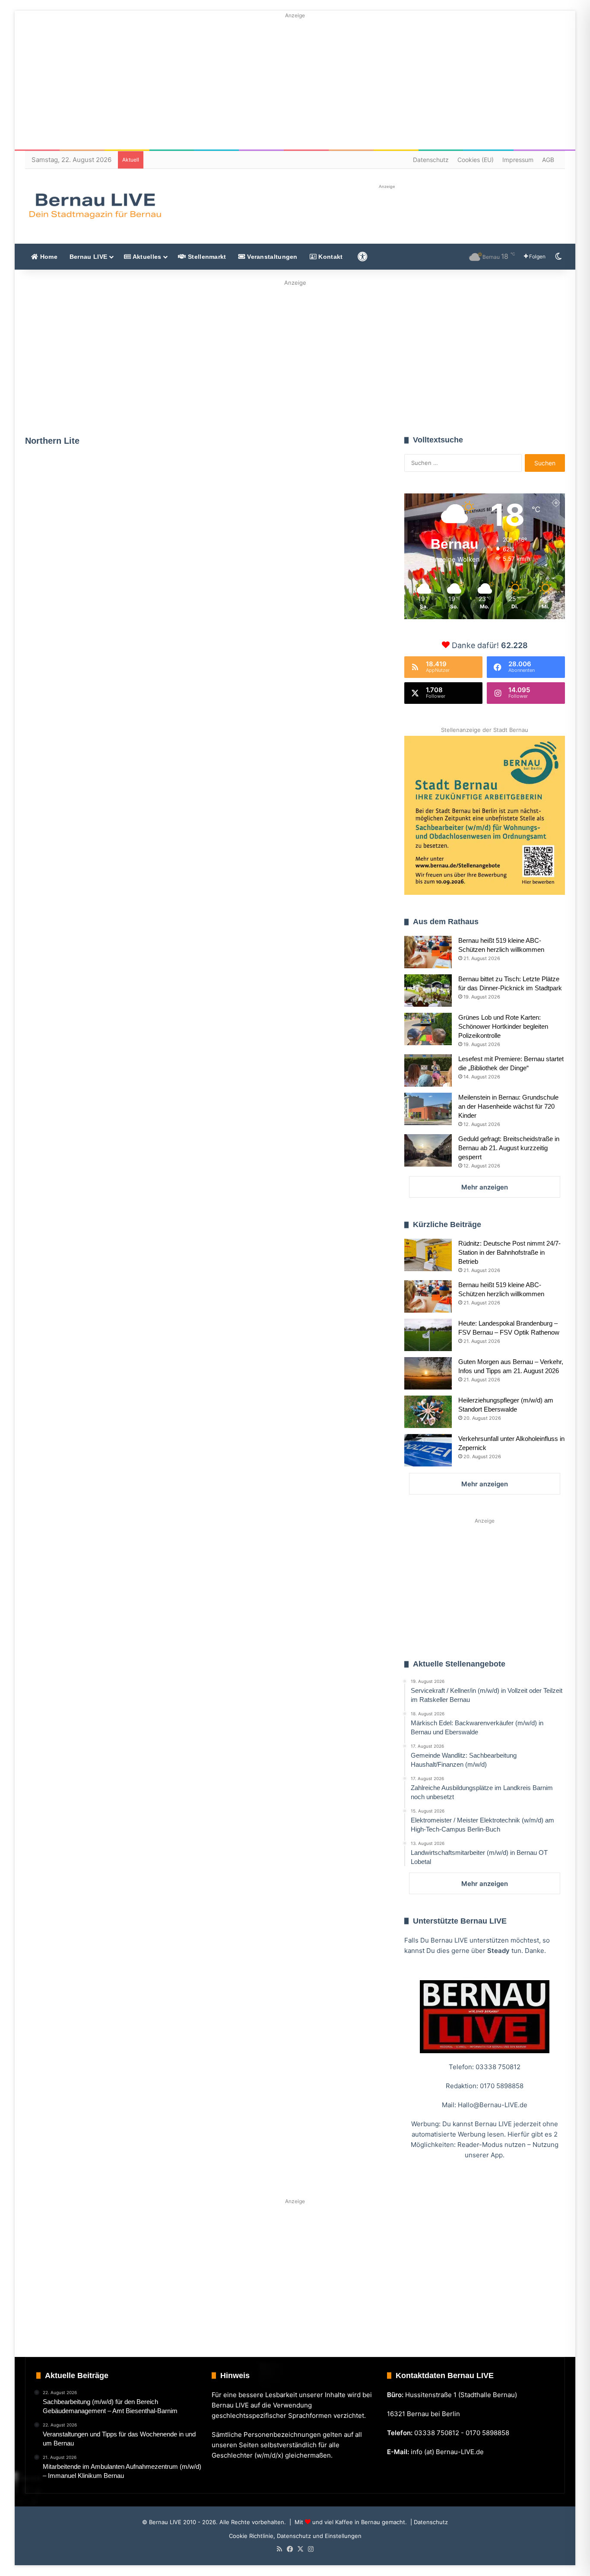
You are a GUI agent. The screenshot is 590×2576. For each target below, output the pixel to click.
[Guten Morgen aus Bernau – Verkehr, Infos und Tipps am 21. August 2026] (428, 1373)
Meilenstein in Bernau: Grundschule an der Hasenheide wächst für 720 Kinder (508, 1106)
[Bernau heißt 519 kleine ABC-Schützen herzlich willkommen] (428, 952)
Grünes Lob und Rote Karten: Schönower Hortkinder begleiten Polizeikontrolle (503, 1026)
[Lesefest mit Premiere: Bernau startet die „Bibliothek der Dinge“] (428, 1070)
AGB (548, 160)
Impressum (518, 160)
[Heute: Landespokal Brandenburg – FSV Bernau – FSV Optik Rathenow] (428, 1335)
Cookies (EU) (476, 160)
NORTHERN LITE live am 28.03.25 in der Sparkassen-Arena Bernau (110, 828)
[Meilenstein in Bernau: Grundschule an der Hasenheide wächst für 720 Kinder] (428, 1109)
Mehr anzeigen (485, 1187)
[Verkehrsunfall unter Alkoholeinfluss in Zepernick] (428, 1450)
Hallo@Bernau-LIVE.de (493, 2105)
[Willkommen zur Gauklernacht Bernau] (295, 355)
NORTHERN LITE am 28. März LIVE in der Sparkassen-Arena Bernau (108, 555)
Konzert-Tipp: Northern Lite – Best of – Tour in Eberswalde (291, 770)
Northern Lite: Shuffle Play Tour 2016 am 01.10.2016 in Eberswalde (100, 972)
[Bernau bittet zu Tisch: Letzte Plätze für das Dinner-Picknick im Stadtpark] (428, 991)
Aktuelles (146, 257)
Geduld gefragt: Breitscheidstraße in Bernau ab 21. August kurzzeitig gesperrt (509, 1148)
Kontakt (330, 257)
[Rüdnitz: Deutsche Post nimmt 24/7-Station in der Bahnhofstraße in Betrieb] (428, 1255)
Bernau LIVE (88, 257)
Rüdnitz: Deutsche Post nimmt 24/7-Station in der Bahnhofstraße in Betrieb (509, 1252)
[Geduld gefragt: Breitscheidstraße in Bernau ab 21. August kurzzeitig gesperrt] (428, 1150)
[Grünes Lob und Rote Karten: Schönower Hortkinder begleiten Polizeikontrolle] (428, 1029)
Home (48, 257)
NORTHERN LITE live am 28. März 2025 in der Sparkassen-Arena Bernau (297, 619)
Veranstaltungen (271, 257)
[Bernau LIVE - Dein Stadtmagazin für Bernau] (95, 206)
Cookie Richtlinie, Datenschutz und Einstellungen (295, 2536)
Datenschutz (431, 160)
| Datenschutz (428, 2522)
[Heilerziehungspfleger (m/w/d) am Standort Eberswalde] (428, 1412)
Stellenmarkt (206, 257)
